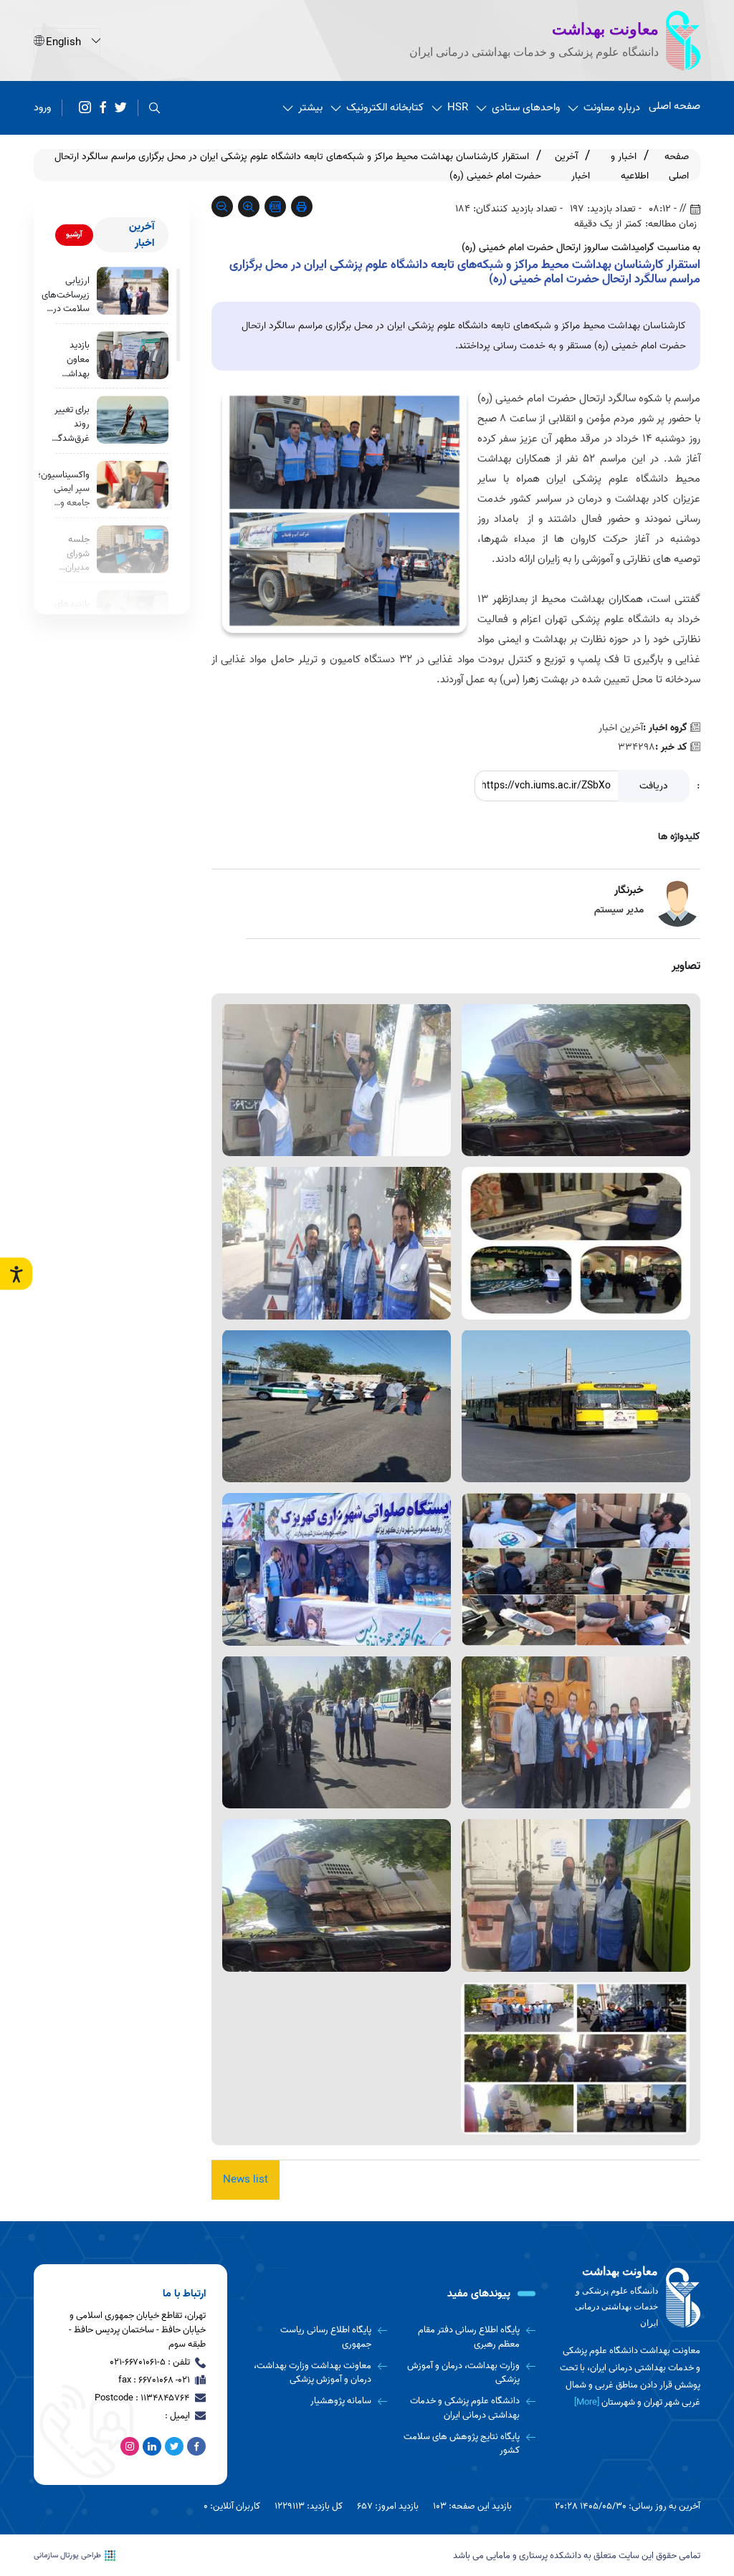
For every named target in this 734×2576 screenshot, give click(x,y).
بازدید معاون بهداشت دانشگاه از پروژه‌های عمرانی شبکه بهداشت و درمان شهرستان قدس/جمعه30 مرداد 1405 (73, 359)
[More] (587, 2402)
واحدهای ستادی (526, 108)
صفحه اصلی (675, 106)
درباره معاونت (612, 108)
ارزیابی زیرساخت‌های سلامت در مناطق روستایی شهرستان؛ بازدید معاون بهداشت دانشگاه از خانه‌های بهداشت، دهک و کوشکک (66, 295)
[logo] (629, 2298)
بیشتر (310, 108)
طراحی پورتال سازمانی (67, 2556)
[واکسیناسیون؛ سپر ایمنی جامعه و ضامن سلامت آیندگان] (133, 485)
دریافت (654, 786)
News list (246, 2180)
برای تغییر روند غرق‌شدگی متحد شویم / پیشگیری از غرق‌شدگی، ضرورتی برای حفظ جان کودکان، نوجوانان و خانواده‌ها (69, 424)
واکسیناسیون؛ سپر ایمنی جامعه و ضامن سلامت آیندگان (64, 489)
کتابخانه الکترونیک (385, 108)
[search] (154, 108)
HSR (458, 108)
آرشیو (74, 234)
